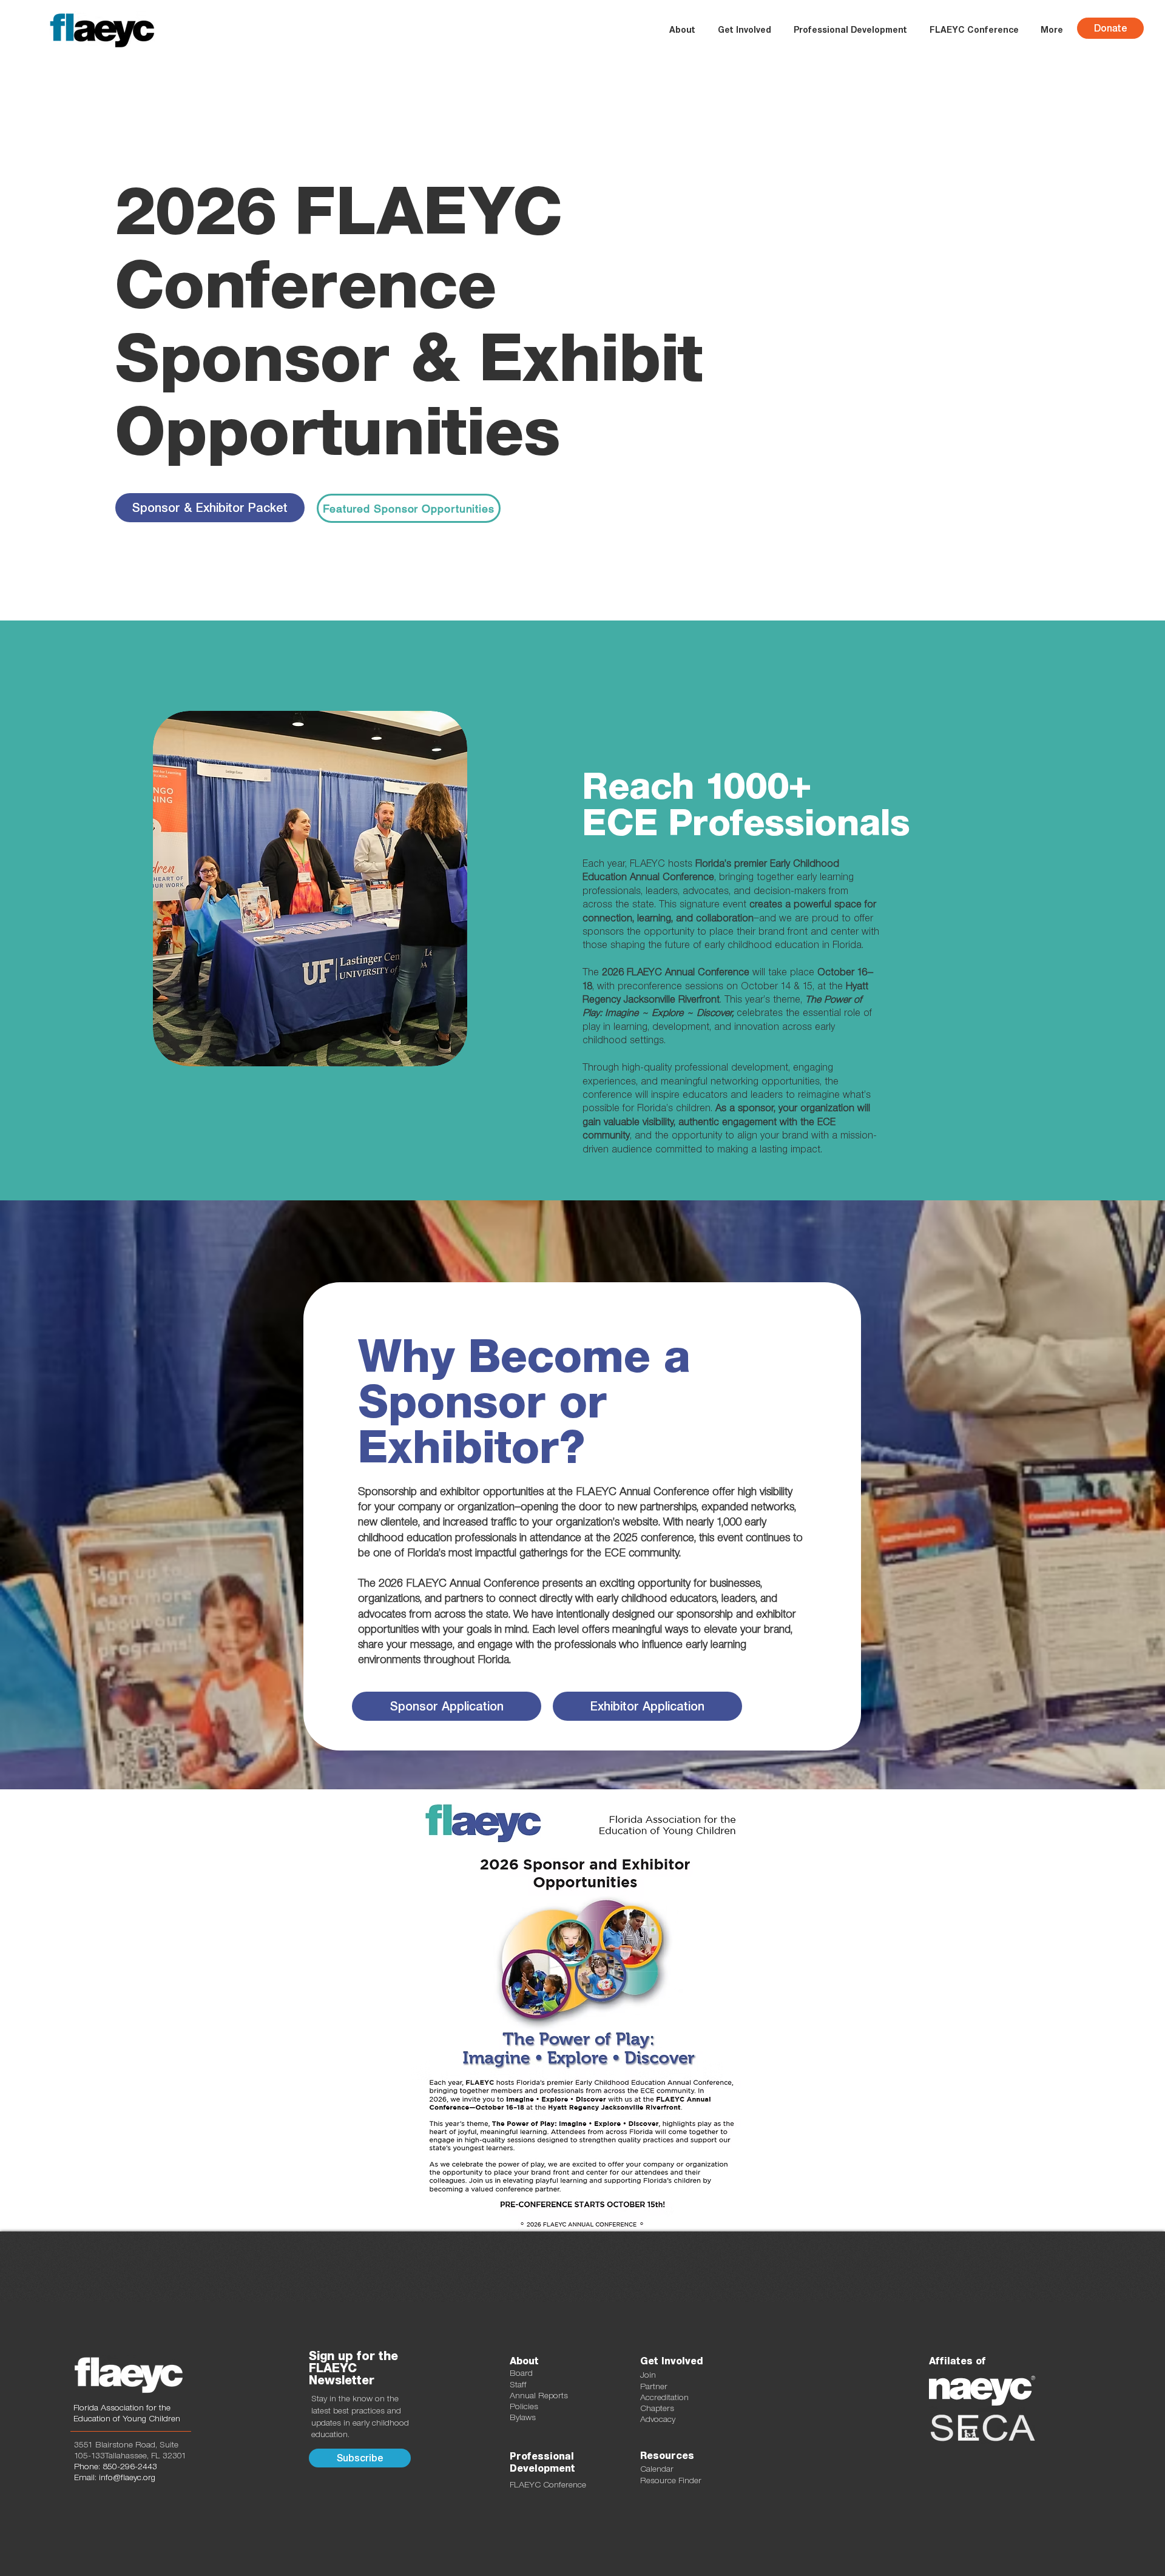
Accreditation (664, 2397)
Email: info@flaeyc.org (115, 2477)
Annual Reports (539, 2395)
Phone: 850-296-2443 (116, 2466)
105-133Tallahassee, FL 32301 (130, 2455)
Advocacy (658, 2419)
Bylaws (523, 2417)
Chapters (657, 2408)
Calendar (657, 2469)
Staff (518, 2384)
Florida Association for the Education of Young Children (127, 2413)
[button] (744, 30)
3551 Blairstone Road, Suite (126, 2444)
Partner (654, 2386)
